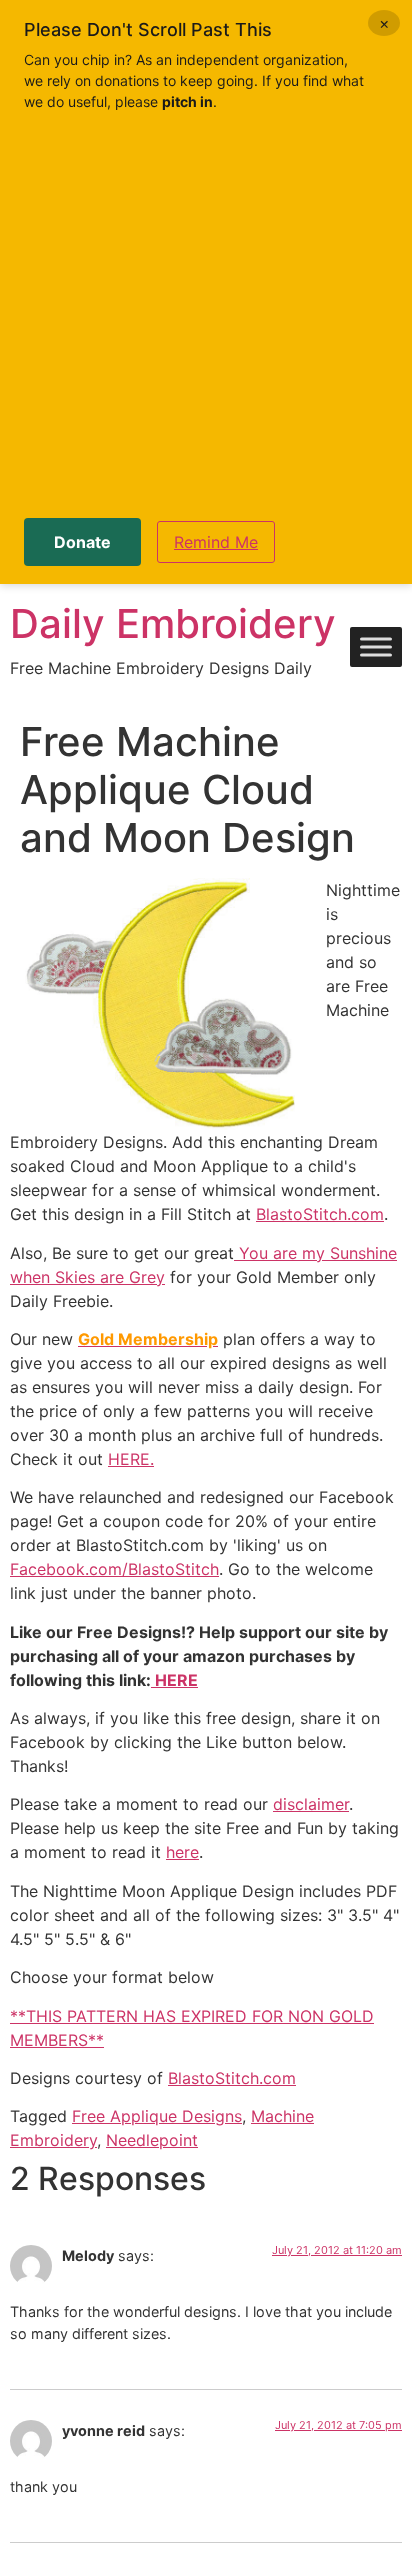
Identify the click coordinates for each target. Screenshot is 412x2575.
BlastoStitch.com (320, 1214)
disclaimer (311, 1804)
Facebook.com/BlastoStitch (114, 1569)
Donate (82, 542)
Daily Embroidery (173, 623)
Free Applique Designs (157, 2116)
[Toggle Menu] (376, 647)
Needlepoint (152, 2140)
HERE (174, 1680)
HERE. (131, 1459)
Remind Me (216, 542)
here (182, 1852)
